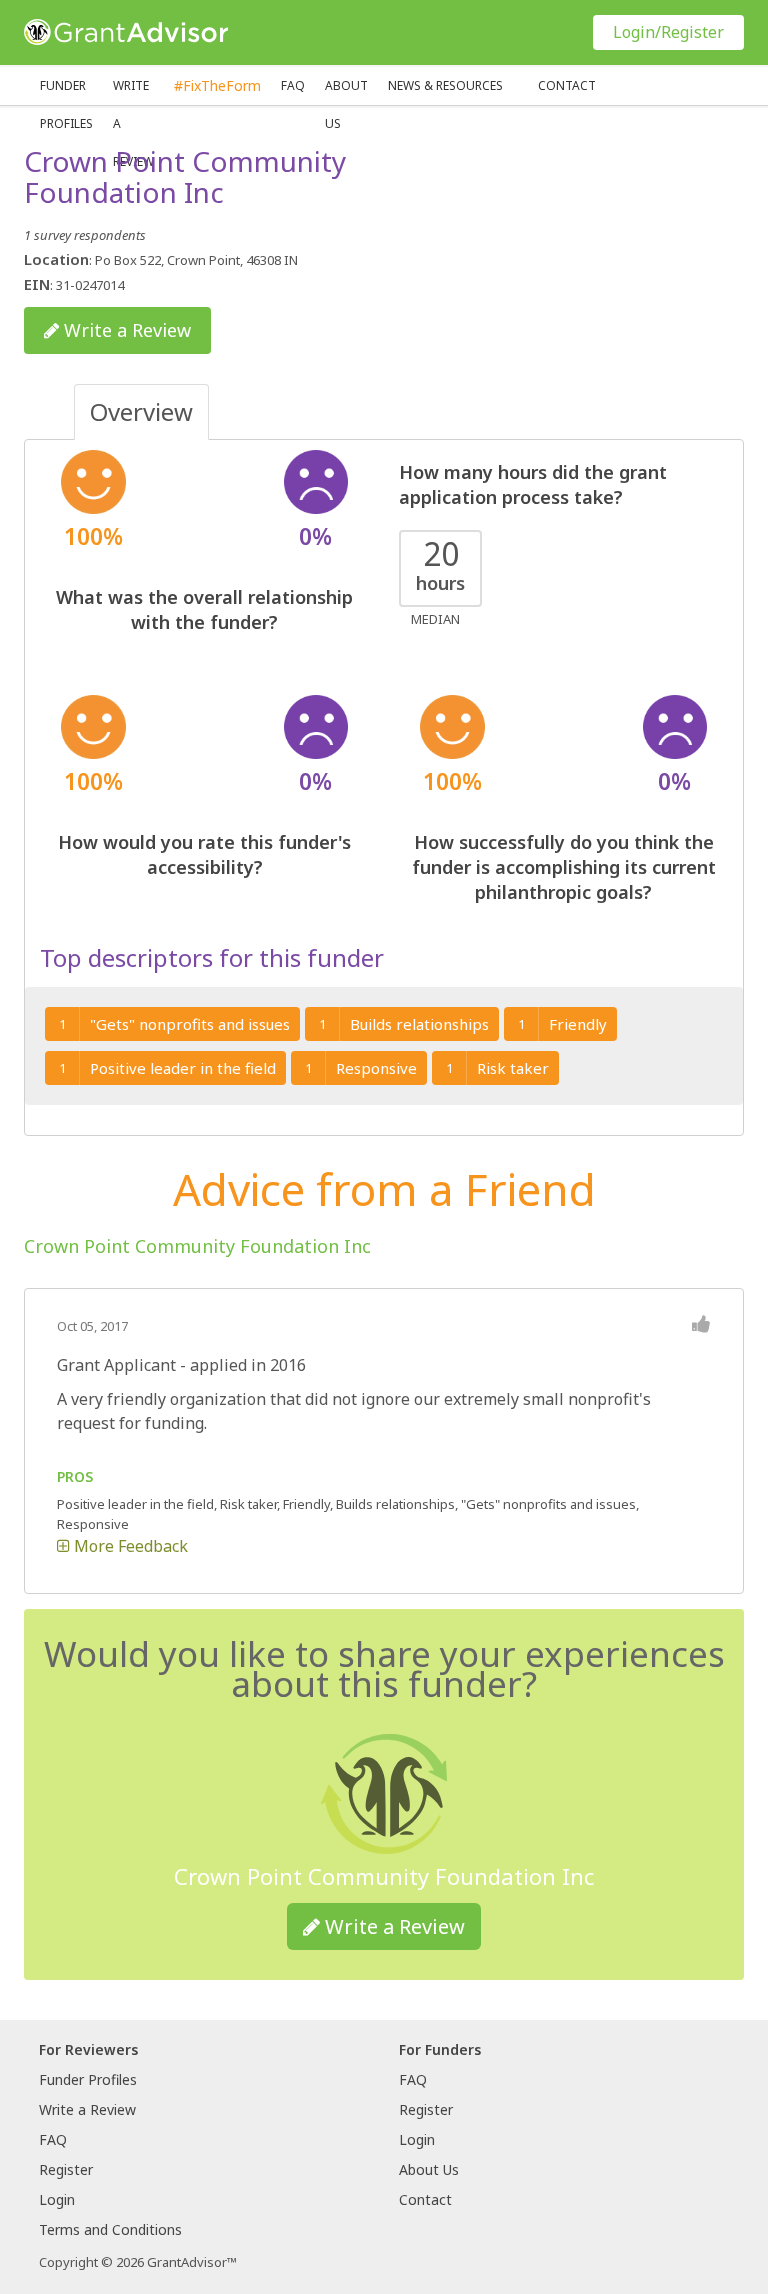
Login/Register (668, 32)
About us (346, 91)
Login (57, 2199)
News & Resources (445, 85)
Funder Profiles (66, 91)
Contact (567, 85)
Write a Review (133, 91)
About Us (429, 2169)
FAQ (293, 85)
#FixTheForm (217, 85)
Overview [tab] (141, 411)
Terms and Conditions (110, 2229)
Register (66, 2169)
